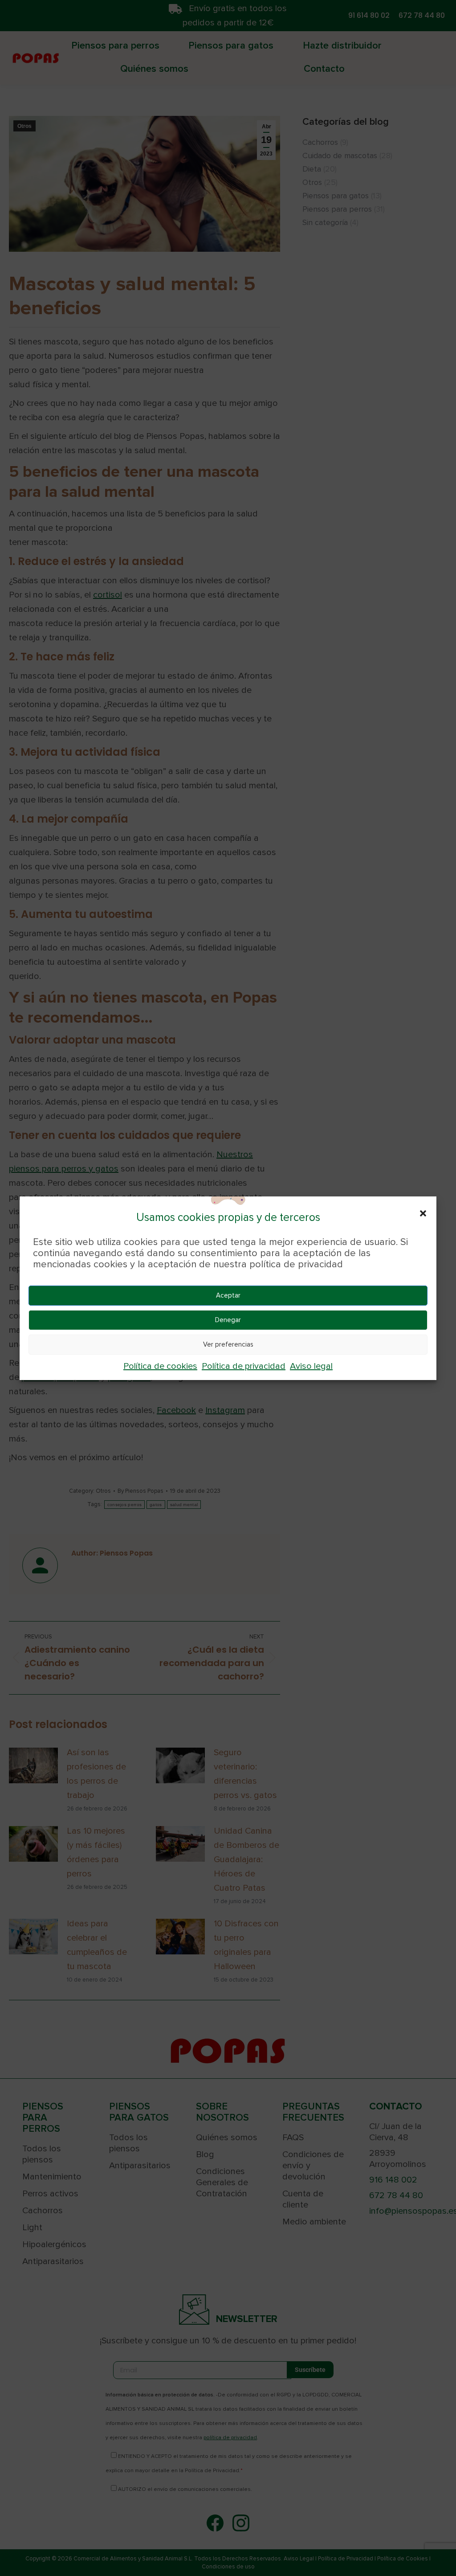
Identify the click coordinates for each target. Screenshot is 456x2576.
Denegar (228, 1320)
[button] (423, 1213)
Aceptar (228, 1295)
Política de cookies (160, 1366)
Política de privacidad (244, 1366)
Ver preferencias (228, 1344)
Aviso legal (311, 1366)
